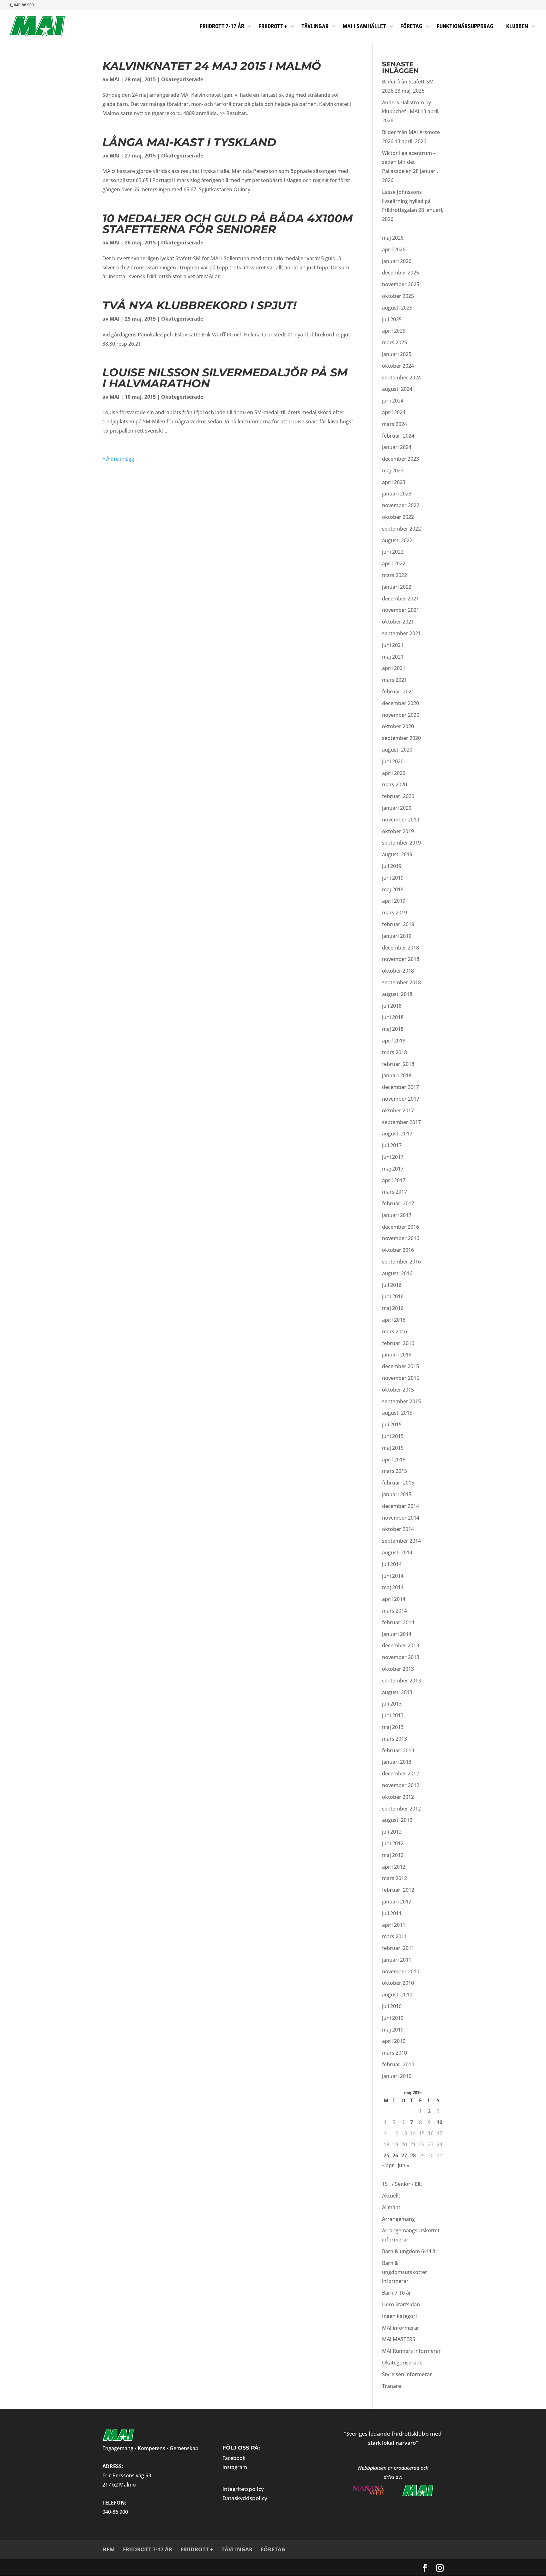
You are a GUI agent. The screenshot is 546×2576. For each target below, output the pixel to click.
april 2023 (394, 482)
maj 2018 (393, 1029)
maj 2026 (393, 238)
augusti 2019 (397, 854)
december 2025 (400, 273)
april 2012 (394, 1867)
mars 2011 (394, 1936)
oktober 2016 (398, 1250)
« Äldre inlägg (118, 459)
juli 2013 (392, 1704)
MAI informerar (401, 2328)
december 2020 (400, 703)
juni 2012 (393, 1843)
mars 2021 (394, 680)
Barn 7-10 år (397, 2293)
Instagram (235, 2467)
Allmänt (391, 2207)
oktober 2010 (398, 1983)
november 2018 (401, 959)
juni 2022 (393, 552)
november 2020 (401, 715)
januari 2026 (397, 261)
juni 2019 (393, 878)
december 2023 (400, 459)
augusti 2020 (397, 750)
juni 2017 (393, 1157)
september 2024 (401, 378)
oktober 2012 (398, 1797)
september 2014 (401, 1541)
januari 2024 (397, 447)
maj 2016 (393, 1308)
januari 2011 (397, 1960)
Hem (109, 2549)
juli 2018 (392, 1006)
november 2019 (401, 820)
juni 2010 (393, 2018)
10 (440, 2122)
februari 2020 (398, 796)
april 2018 (394, 1041)
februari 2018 (398, 1064)
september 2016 (401, 1262)
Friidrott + (197, 2549)
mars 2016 (394, 1331)
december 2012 (400, 1774)
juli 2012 (392, 1832)
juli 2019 (392, 866)
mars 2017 (394, 1192)
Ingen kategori (399, 2316)
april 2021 (394, 668)
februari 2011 (398, 1948)
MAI (115, 79)
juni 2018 (393, 1017)
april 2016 (394, 1320)
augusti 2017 (397, 1134)
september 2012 (401, 1809)
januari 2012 (397, 1902)
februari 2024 (398, 436)
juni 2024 (393, 401)
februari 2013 (398, 1750)
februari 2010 (398, 2064)
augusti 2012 (397, 1820)
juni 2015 (393, 1436)
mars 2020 (394, 784)
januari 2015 (397, 1494)
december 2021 (400, 599)
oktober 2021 (398, 622)
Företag (273, 2549)
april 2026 (394, 249)
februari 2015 (398, 1483)
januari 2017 (397, 1215)
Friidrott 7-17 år (148, 2549)
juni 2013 (393, 1715)
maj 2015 (393, 1448)
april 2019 (394, 901)
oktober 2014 (398, 1529)
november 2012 (401, 1785)
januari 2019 (397, 936)
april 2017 (394, 1180)
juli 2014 (392, 1564)
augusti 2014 (397, 1552)
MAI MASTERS (399, 2339)
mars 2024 (394, 424)
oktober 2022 (398, 517)
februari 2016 (398, 1343)
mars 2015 (394, 1471)
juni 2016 (393, 1296)
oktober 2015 (398, 1390)
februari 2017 (398, 1203)
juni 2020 (393, 761)
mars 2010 (394, 2053)
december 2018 (400, 948)
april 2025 (394, 331)
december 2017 (400, 1087)
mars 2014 (394, 1611)
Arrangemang (398, 2219)
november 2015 (401, 1378)
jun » (403, 2165)
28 (413, 2155)
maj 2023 (393, 470)
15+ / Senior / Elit (402, 2184)
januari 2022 (397, 587)
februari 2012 (398, 1890)
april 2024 (394, 412)
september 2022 (401, 529)
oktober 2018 (398, 971)
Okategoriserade (182, 79)
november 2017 (401, 1099)
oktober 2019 (398, 831)
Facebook (234, 2458)
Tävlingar (237, 2549)
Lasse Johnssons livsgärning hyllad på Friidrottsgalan (406, 201)
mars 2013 (394, 1739)
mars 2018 (394, 1052)
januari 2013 (397, 1762)
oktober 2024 (398, 366)
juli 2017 (392, 1145)
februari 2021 (398, 692)
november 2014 (401, 1518)
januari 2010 (397, 2076)
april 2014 (394, 1599)
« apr (388, 2165)
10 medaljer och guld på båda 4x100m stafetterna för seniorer (227, 224)
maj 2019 (393, 889)
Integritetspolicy (243, 2489)
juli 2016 (392, 1285)
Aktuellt (391, 2196)
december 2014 (400, 1506)
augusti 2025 (397, 308)
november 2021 (401, 610)
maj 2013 (393, 1727)
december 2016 (400, 1227)
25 (386, 2155)
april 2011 (394, 1925)
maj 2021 (393, 657)
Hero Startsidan (401, 2304)
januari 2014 (397, 1634)
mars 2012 (394, 1878)
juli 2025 (392, 319)
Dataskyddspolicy (245, 2498)
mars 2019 (394, 913)
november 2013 (401, 1657)
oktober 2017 (398, 1110)
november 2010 (401, 1971)
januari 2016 (397, 1355)
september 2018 (401, 982)
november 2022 (401, 505)
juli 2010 (392, 2006)
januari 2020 (397, 808)
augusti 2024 (397, 389)
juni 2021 (393, 645)
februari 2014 (398, 1622)
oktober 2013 (398, 1669)
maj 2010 (393, 2030)
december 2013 (400, 1645)
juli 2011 (392, 1913)
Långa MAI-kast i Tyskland (189, 142)
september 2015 (401, 1401)
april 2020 (394, 773)
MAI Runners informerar (411, 2351)
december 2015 (400, 1366)
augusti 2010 (397, 1995)
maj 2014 (393, 1587)
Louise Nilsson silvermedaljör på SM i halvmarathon (225, 378)
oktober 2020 (398, 726)
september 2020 (401, 738)
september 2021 (401, 633)
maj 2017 (393, 1169)
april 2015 (394, 1460)
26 (395, 2155)
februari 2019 (398, 924)
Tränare (391, 2386)
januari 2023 (397, 494)
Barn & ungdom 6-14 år (410, 2251)
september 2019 (401, 843)
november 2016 (401, 1238)
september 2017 (401, 1122)
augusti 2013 (397, 1692)
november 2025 (401, 284)
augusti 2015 (397, 1413)
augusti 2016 (397, 1273)
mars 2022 (394, 575)
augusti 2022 (397, 540)
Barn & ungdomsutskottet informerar (404, 2272)
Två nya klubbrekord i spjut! (199, 305)
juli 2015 (392, 1424)
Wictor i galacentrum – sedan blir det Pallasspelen (409, 162)
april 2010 (394, 2041)
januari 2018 (397, 1075)
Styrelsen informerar (407, 2374)
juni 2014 (393, 1576)
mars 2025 (394, 342)
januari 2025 (397, 354)
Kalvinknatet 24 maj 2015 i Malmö (212, 66)
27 (404, 2155)
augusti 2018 (397, 994)
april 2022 (394, 563)
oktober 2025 (398, 296)
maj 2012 (393, 1855)
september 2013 (401, 1681)
